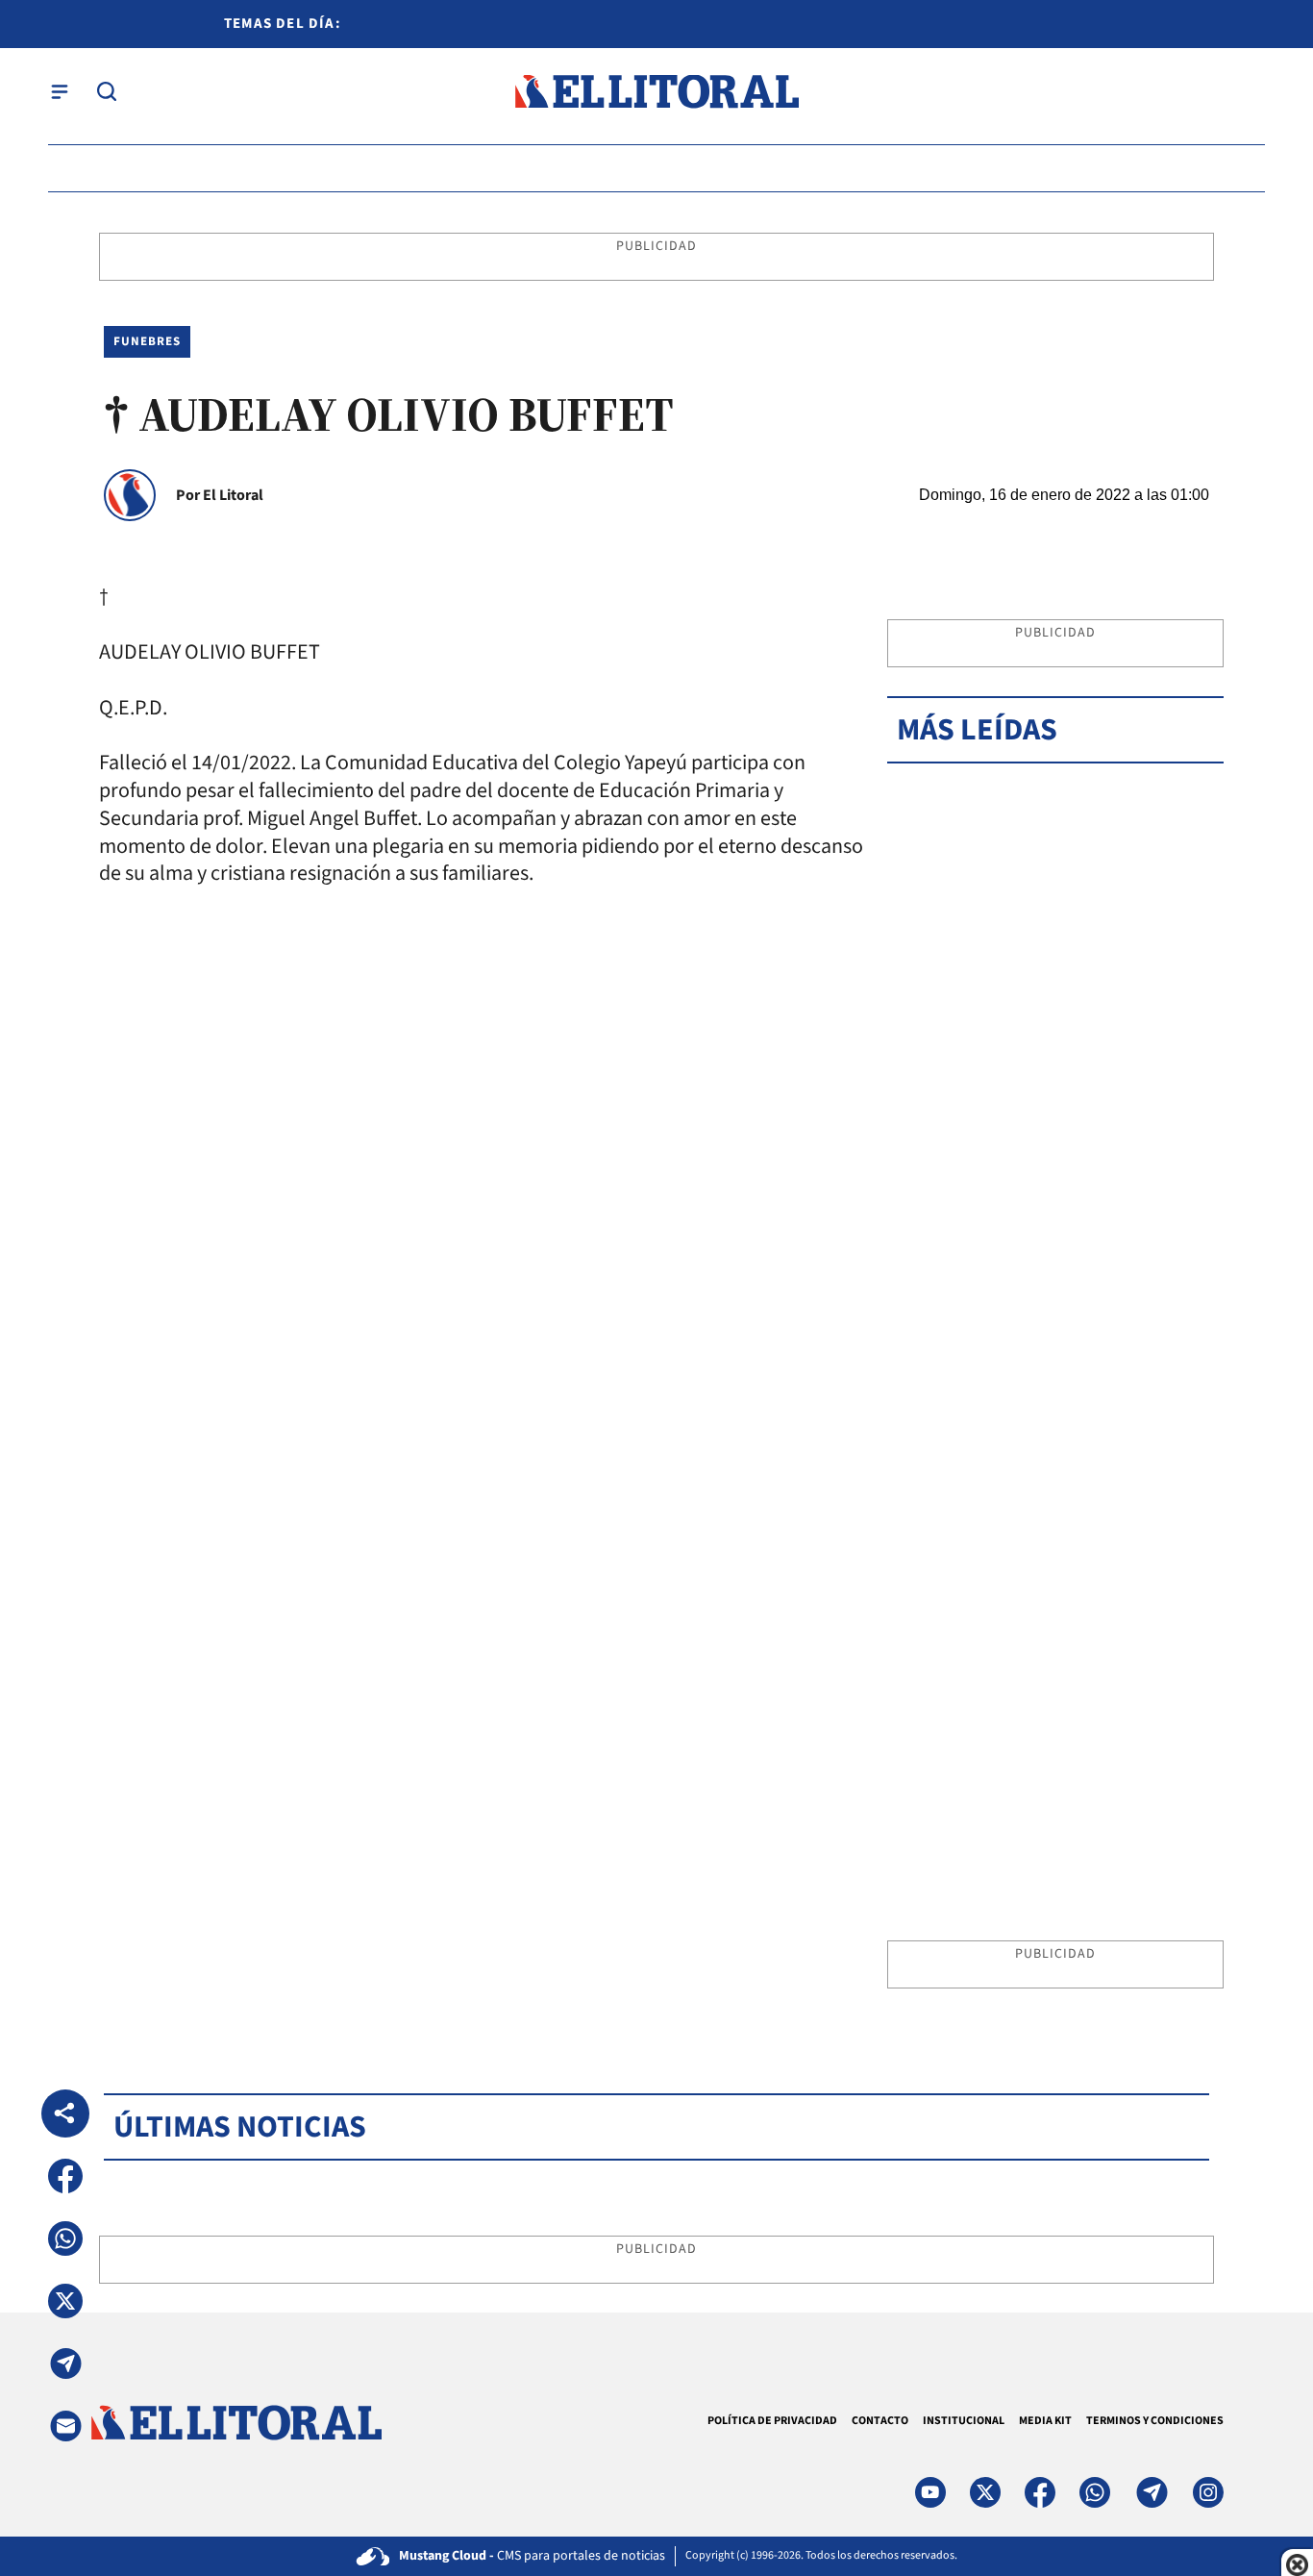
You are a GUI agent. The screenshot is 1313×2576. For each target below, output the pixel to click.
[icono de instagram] (1208, 2492)
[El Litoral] (656, 92)
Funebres (147, 341)
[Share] (65, 2113)
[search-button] (107, 91)
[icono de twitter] (985, 2492)
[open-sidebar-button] (60, 91)
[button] (65, 2176)
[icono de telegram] (1152, 2492)
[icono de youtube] (930, 2492)
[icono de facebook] (1040, 2492)
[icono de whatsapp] (1095, 2492)
